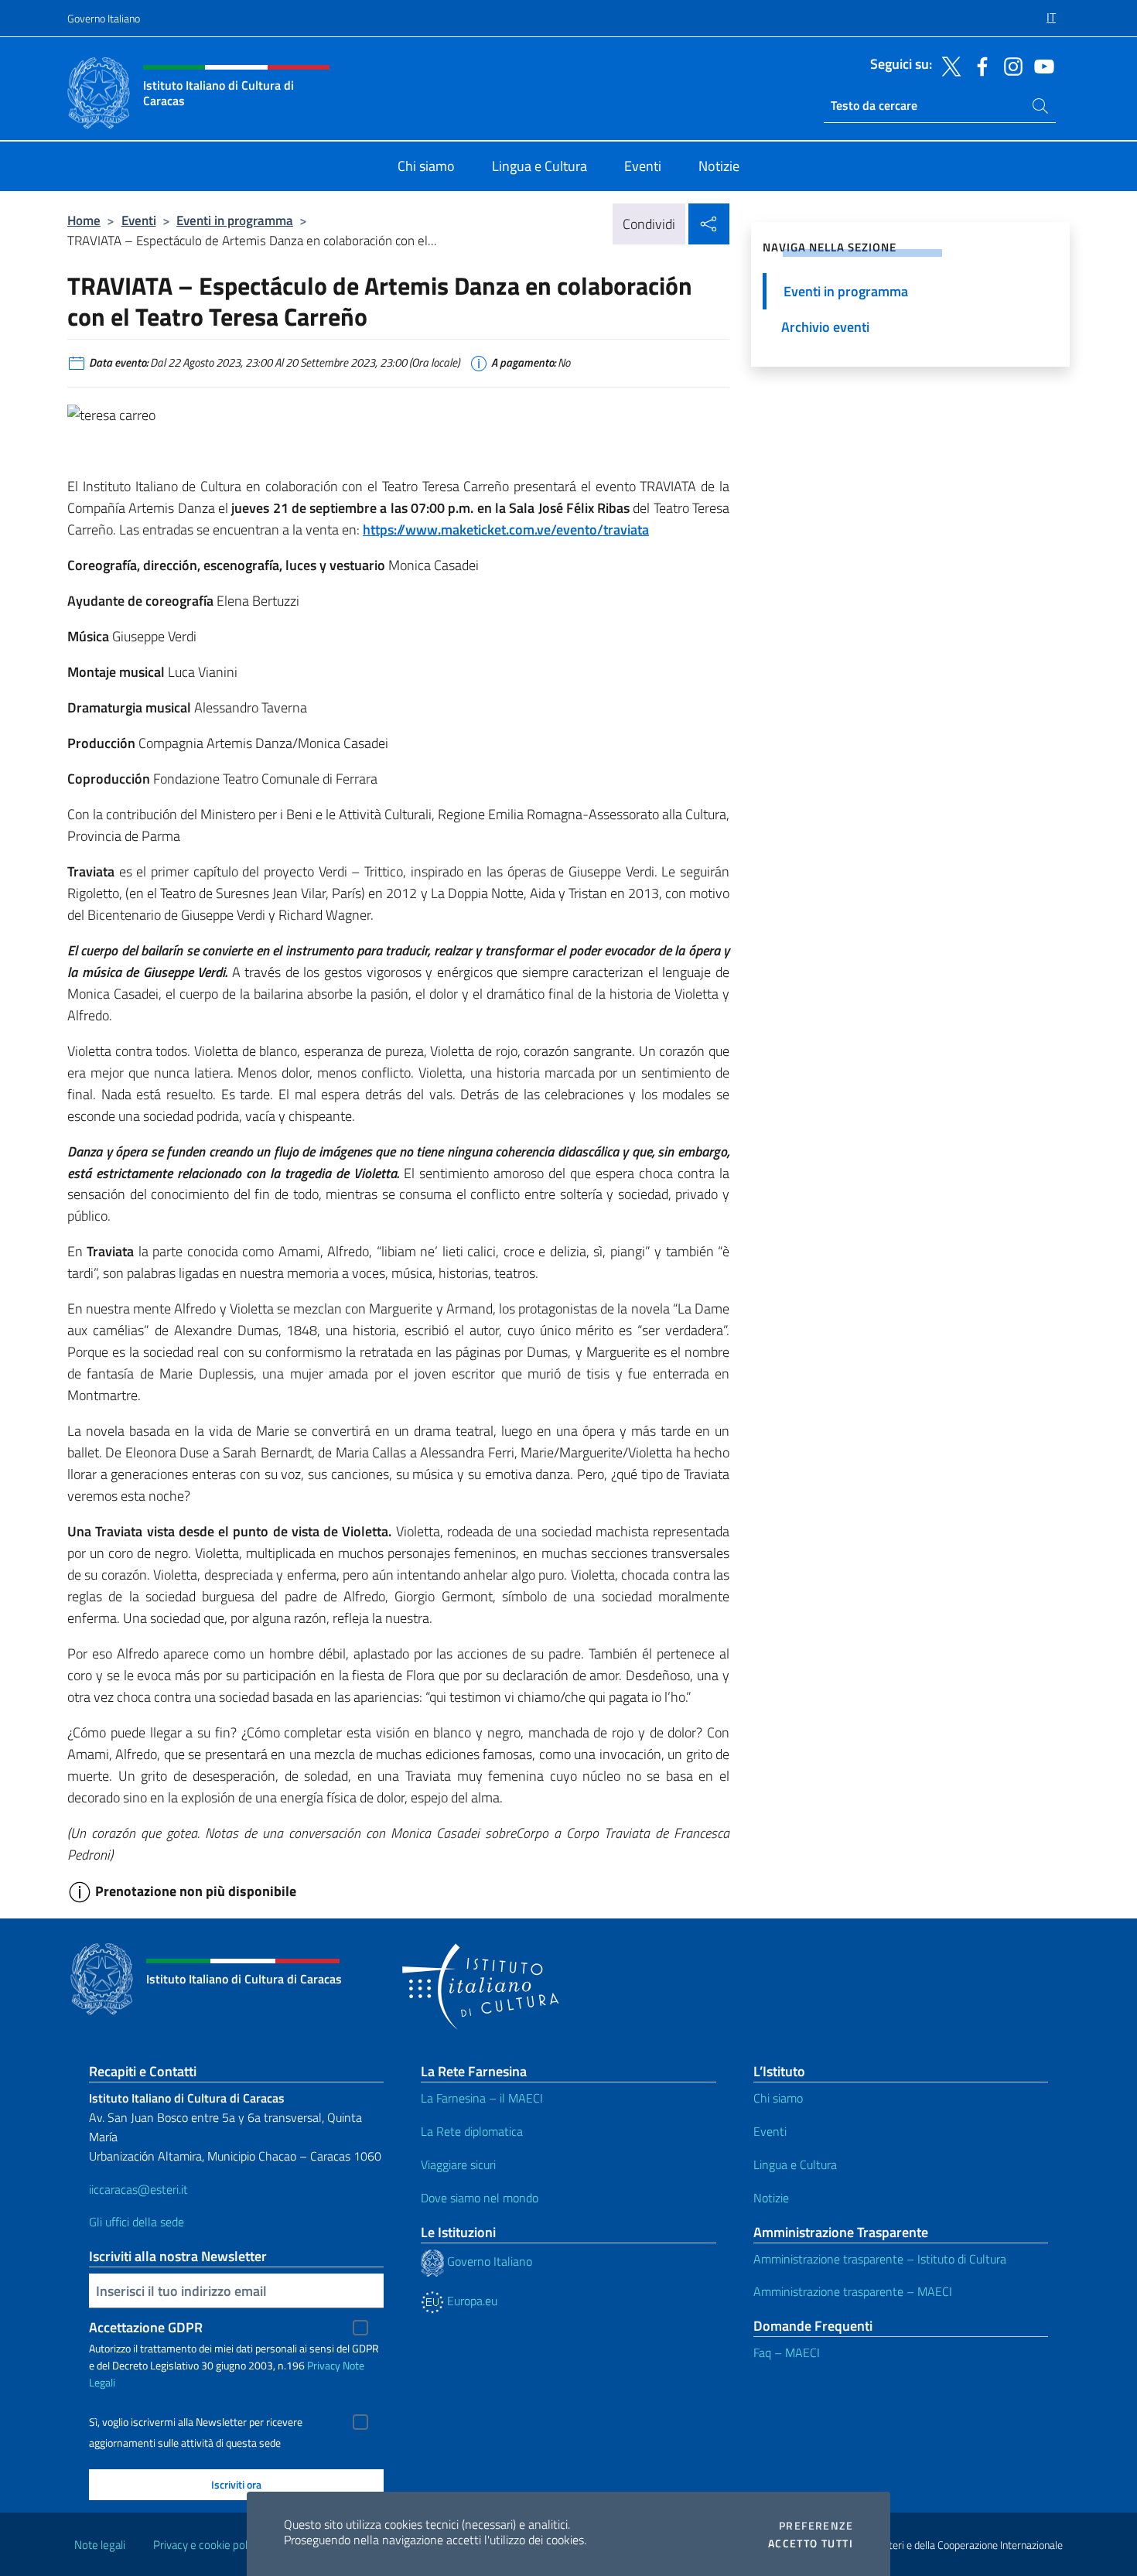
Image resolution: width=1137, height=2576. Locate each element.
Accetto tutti (811, 2544)
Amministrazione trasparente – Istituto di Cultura (880, 2259)
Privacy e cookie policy (207, 2545)
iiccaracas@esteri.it (138, 2189)
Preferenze (816, 2526)
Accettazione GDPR (146, 2327)
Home (84, 220)
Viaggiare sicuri (458, 2164)
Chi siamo (778, 2098)
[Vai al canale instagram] (1009, 65)
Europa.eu (471, 2301)
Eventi (139, 220)
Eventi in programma (235, 220)
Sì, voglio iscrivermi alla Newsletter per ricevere (196, 2422)
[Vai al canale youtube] (1040, 65)
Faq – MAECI (787, 2352)
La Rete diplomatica (472, 2131)
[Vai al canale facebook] (978, 65)
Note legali (100, 2545)
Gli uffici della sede (137, 2222)
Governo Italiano (104, 18)
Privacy (324, 2365)
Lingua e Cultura (795, 2164)
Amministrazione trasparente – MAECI (853, 2291)
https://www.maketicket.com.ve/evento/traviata (506, 530)
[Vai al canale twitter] (947, 65)
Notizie (771, 2198)
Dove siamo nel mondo (480, 2198)
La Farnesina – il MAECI (482, 2098)
